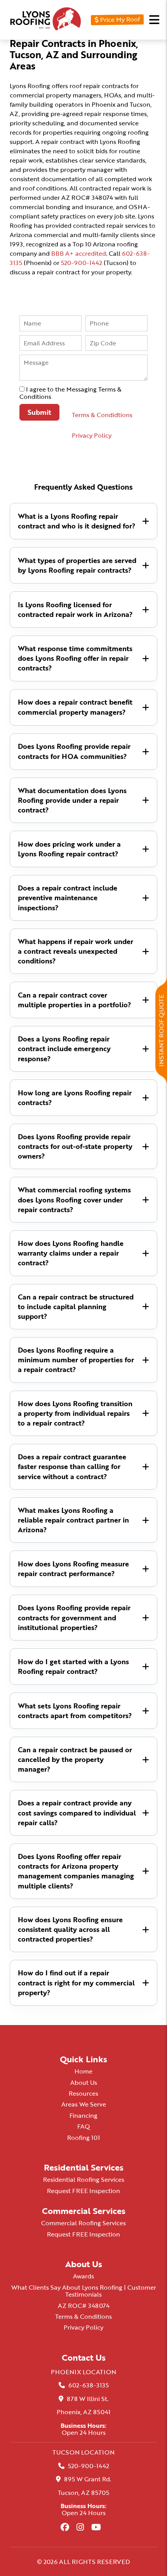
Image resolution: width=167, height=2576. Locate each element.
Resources (83, 2093)
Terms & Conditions (83, 2316)
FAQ (84, 2126)
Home (83, 2071)
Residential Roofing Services (84, 2179)
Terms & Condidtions (102, 415)
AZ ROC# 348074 (84, 2306)
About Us (84, 2082)
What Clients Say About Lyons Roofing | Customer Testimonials (84, 2291)
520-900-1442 (82, 263)
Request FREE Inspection (83, 2191)
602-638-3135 (89, 2385)
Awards (83, 2276)
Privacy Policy (92, 435)
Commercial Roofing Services (83, 2223)
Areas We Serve (84, 2104)
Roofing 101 (83, 2138)
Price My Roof (119, 19)
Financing (83, 2115)
